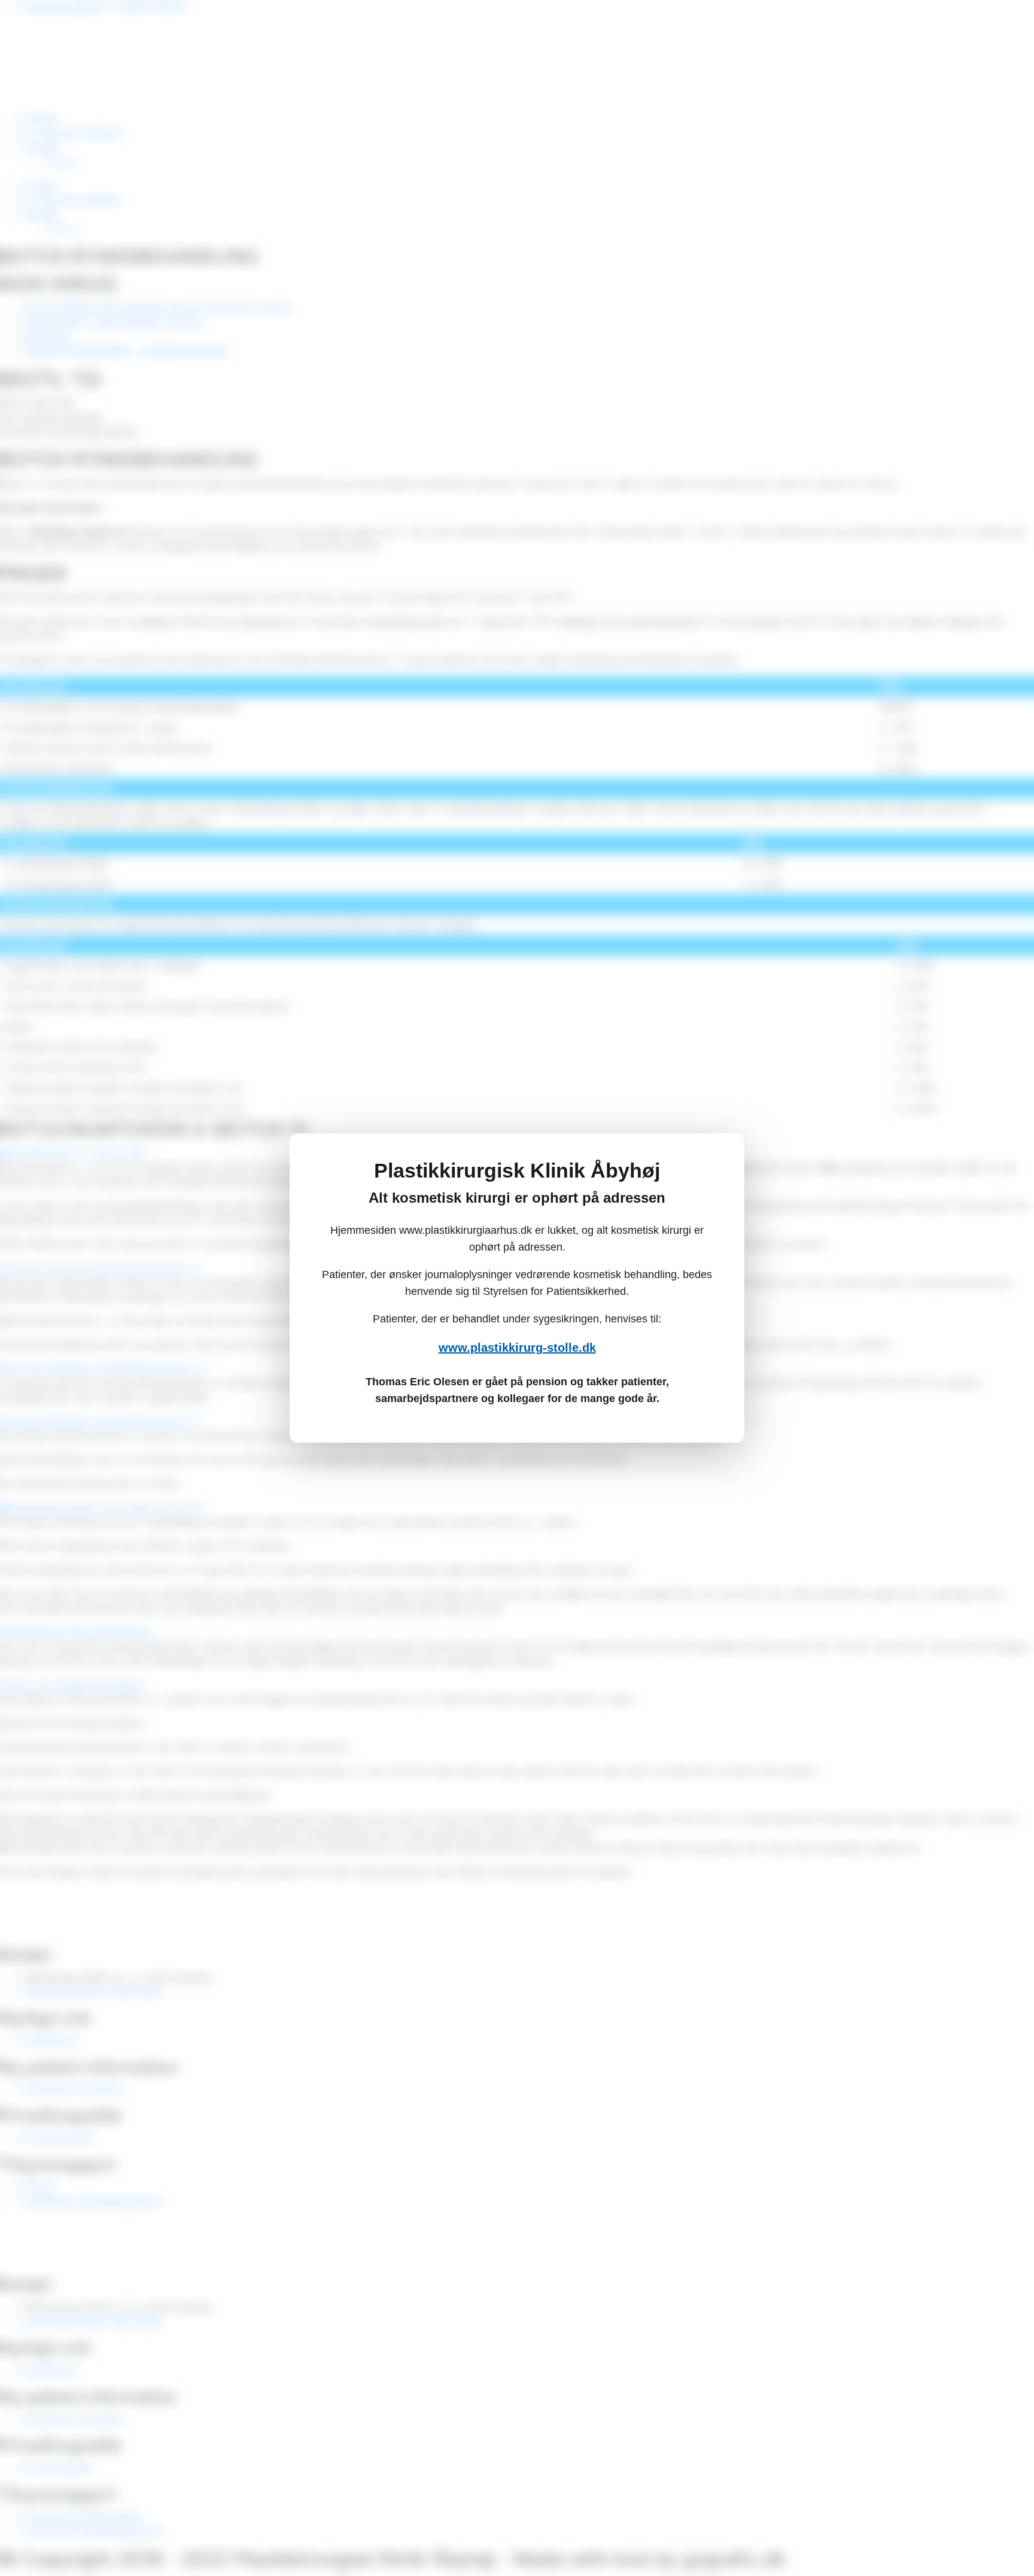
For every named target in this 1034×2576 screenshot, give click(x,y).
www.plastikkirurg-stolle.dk (517, 1348)
